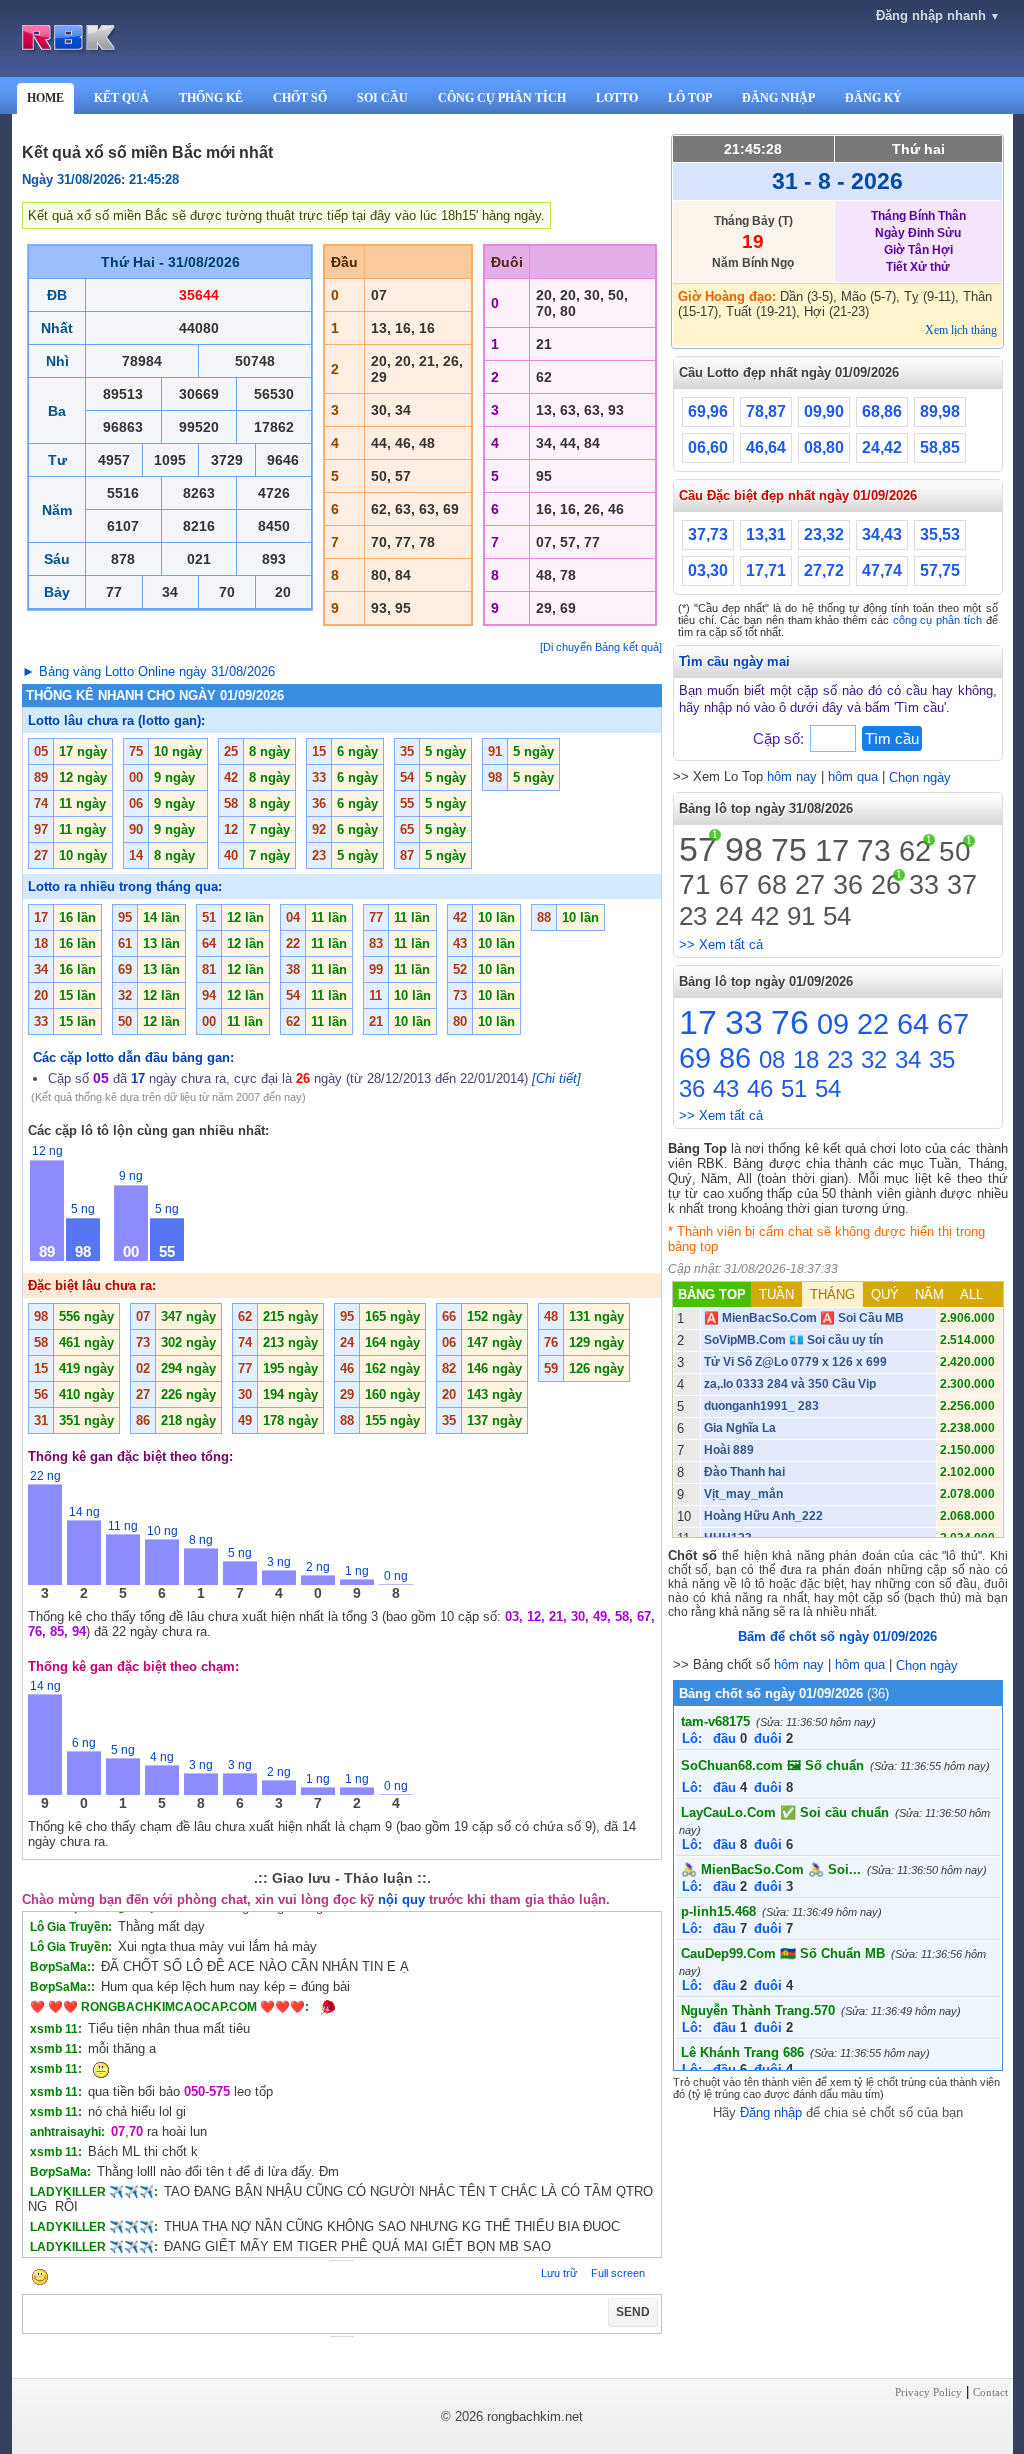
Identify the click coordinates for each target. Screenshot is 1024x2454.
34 (908, 1059)
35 (942, 1059)
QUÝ (885, 1294)
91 (801, 916)
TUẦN (776, 1294)
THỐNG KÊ (211, 98)
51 (794, 1088)
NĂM (929, 1294)
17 (832, 850)
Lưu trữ (559, 2273)
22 (873, 1024)
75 (789, 850)
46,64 (766, 447)
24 (729, 916)
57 (698, 849)
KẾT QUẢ (121, 98)
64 (913, 1024)
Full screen (618, 2273)
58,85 (940, 447)
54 (837, 916)
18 (806, 1059)
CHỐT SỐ (300, 98)
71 (695, 884)
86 (735, 1058)
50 (955, 851)
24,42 (882, 447)
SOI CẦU (382, 98)
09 (833, 1024)
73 (874, 850)
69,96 (708, 411)
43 (726, 1088)
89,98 (940, 411)
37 (962, 885)
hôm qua (853, 776)
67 (734, 885)
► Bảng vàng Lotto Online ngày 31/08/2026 (148, 671)
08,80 (824, 447)
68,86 (882, 411)
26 (886, 885)
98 (744, 849)
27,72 (824, 570)
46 (760, 1088)
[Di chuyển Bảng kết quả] (601, 647)
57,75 (940, 570)
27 (810, 885)
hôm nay (792, 776)
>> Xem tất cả (721, 944)
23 (693, 916)
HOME (45, 98)
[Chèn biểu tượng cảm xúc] (40, 2278)
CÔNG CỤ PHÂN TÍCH (502, 98)
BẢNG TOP (712, 1294)
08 (772, 1059)
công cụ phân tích (937, 620)
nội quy (401, 1899)
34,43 (882, 534)
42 (765, 916)
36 (848, 885)
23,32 (824, 534)
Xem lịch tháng (961, 330)
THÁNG (832, 1294)
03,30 (708, 570)
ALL (971, 1294)
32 (874, 1059)
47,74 (882, 570)
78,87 (766, 411)
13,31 (766, 534)
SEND (633, 2312)
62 (915, 851)
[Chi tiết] (556, 1078)
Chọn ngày (920, 777)
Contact (990, 2392)
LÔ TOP (690, 98)
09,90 (824, 411)
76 (790, 1022)
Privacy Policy (928, 2392)
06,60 (708, 447)
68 (772, 885)
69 (695, 1058)
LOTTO (617, 98)
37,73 (708, 534)
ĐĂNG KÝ (873, 98)
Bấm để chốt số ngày (837, 1636)
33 (924, 885)
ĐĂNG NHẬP (778, 98)
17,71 (766, 570)
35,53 (940, 534)
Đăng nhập (771, 2112)
